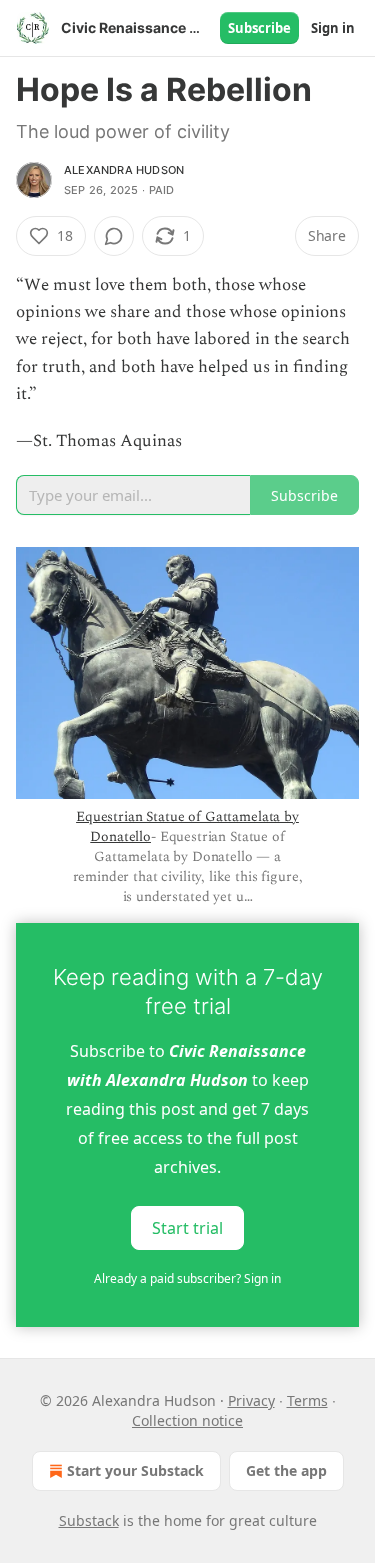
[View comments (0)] (114, 236)
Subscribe (259, 28)
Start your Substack (135, 1470)
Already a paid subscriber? (187, 1278)
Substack (89, 1520)
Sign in (333, 28)
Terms (307, 1400)
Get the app (286, 1470)
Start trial (187, 1228)
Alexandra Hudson (124, 170)
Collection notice (187, 1420)
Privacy (251, 1400)
